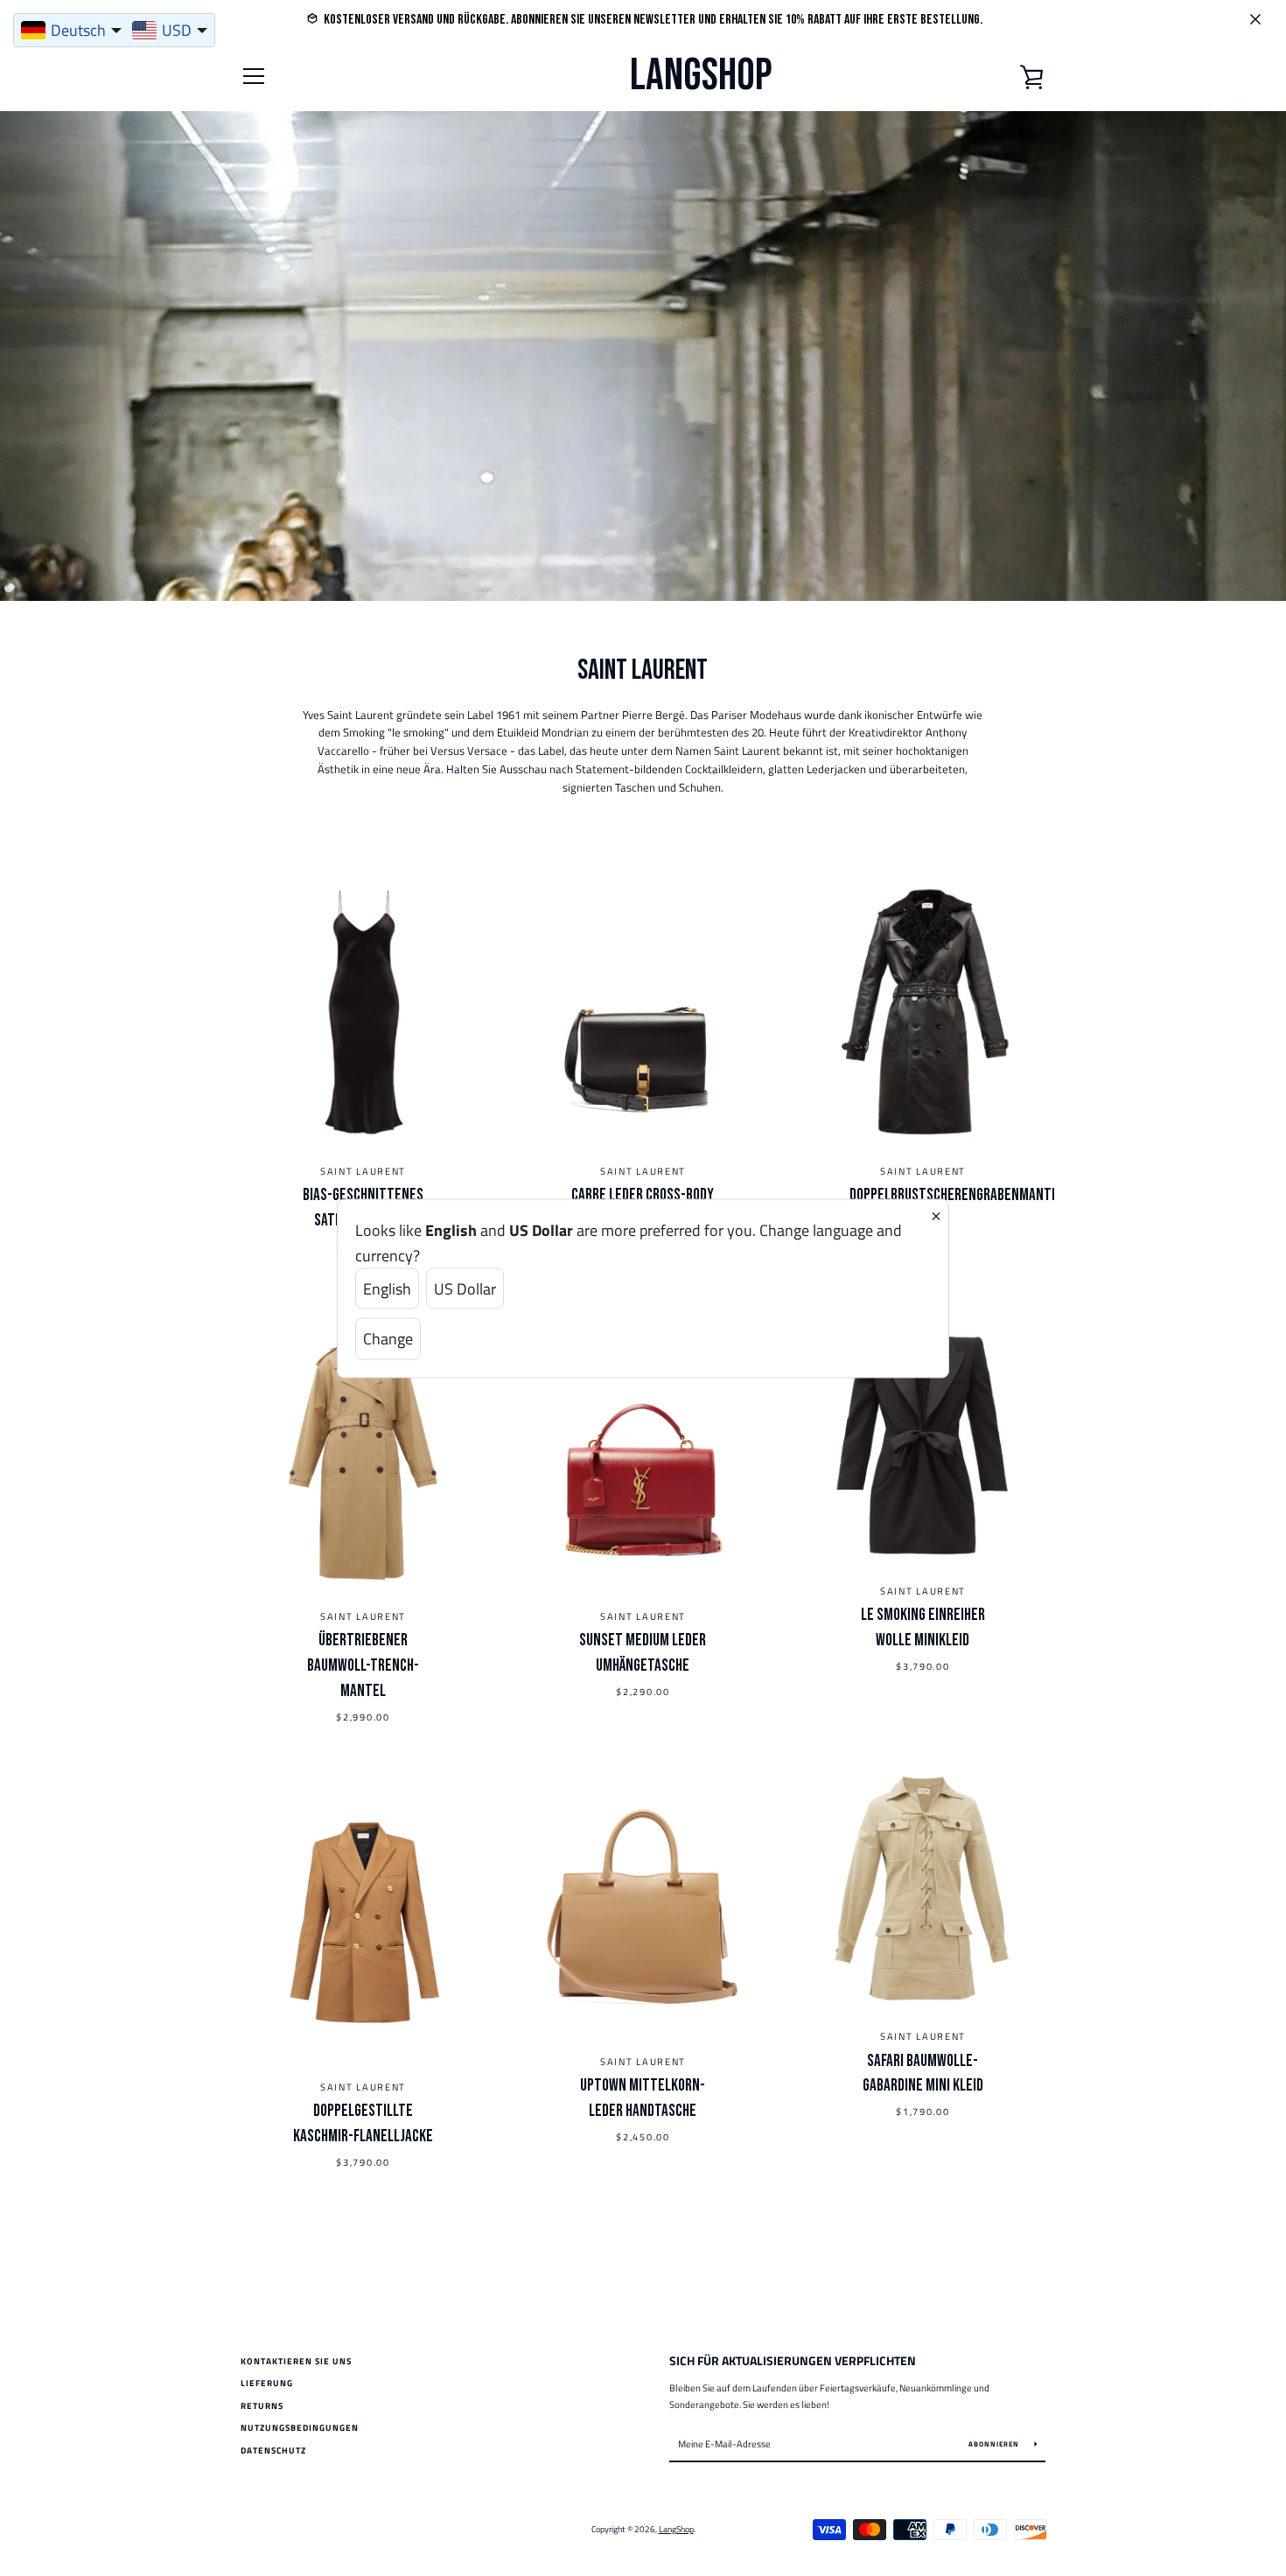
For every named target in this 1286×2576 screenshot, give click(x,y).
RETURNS (262, 2406)
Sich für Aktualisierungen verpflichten (793, 2361)
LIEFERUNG (267, 2383)
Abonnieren (995, 2444)
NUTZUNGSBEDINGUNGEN (300, 2428)
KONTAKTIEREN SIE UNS (296, 2361)
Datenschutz (273, 2450)
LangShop (701, 76)
